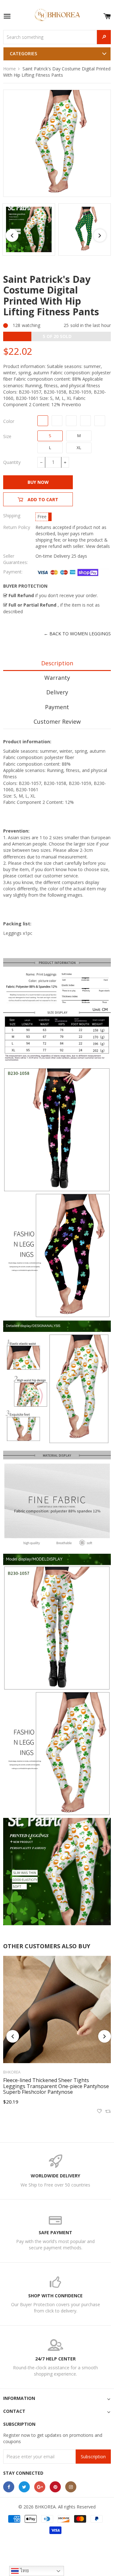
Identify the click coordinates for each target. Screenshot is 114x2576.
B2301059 (71, 421)
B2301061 (100, 421)
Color (9, 421)
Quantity (12, 462)
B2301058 (57, 421)
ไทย (24, 2570)
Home (9, 69)
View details (98, 546)
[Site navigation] (7, 17)
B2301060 (85, 421)
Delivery (57, 692)
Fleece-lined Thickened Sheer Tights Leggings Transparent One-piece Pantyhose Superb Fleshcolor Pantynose (56, 2086)
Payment (57, 707)
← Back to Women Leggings (77, 634)
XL (79, 448)
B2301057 (43, 421)
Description (57, 663)
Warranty (57, 678)
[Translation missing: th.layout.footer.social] (9, 2487)
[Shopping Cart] (107, 15)
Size (7, 436)
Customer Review (57, 721)
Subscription (93, 2457)
